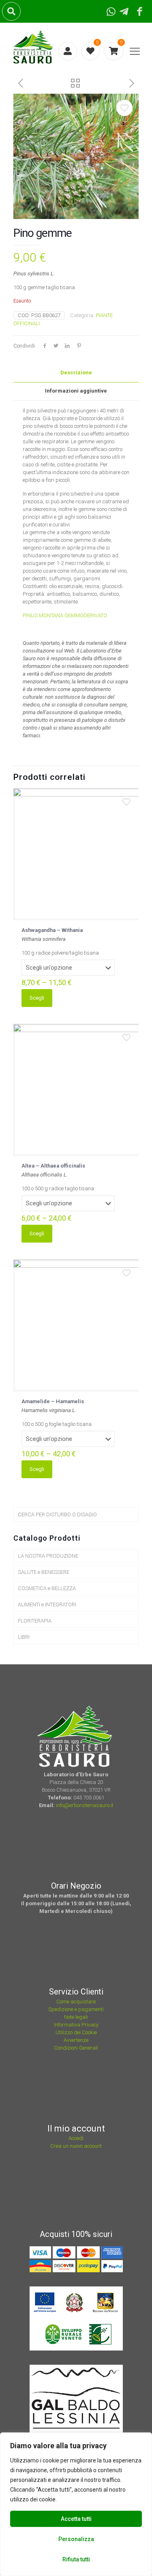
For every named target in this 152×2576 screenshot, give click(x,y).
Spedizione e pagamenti (76, 2009)
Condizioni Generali (76, 2048)
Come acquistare (76, 2002)
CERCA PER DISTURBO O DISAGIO (57, 1514)
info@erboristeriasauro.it (85, 1805)
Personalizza (76, 2539)
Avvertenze (76, 2040)
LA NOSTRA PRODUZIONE (48, 1556)
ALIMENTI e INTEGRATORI (47, 1605)
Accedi (76, 2138)
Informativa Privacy (76, 2025)
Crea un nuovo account (76, 2146)
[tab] (76, 373)
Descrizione (76, 372)
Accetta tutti (76, 2519)
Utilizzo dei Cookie (76, 2032)
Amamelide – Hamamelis (53, 1401)
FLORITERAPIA (35, 1621)
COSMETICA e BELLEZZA (47, 1588)
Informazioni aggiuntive (76, 391)
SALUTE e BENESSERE (44, 1572)
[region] (76, 2504)
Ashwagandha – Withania (52, 930)
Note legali (76, 2017)
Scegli (37, 998)
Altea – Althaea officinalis (53, 1166)
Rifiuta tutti (76, 2559)
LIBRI (24, 1637)
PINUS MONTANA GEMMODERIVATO (65, 615)
